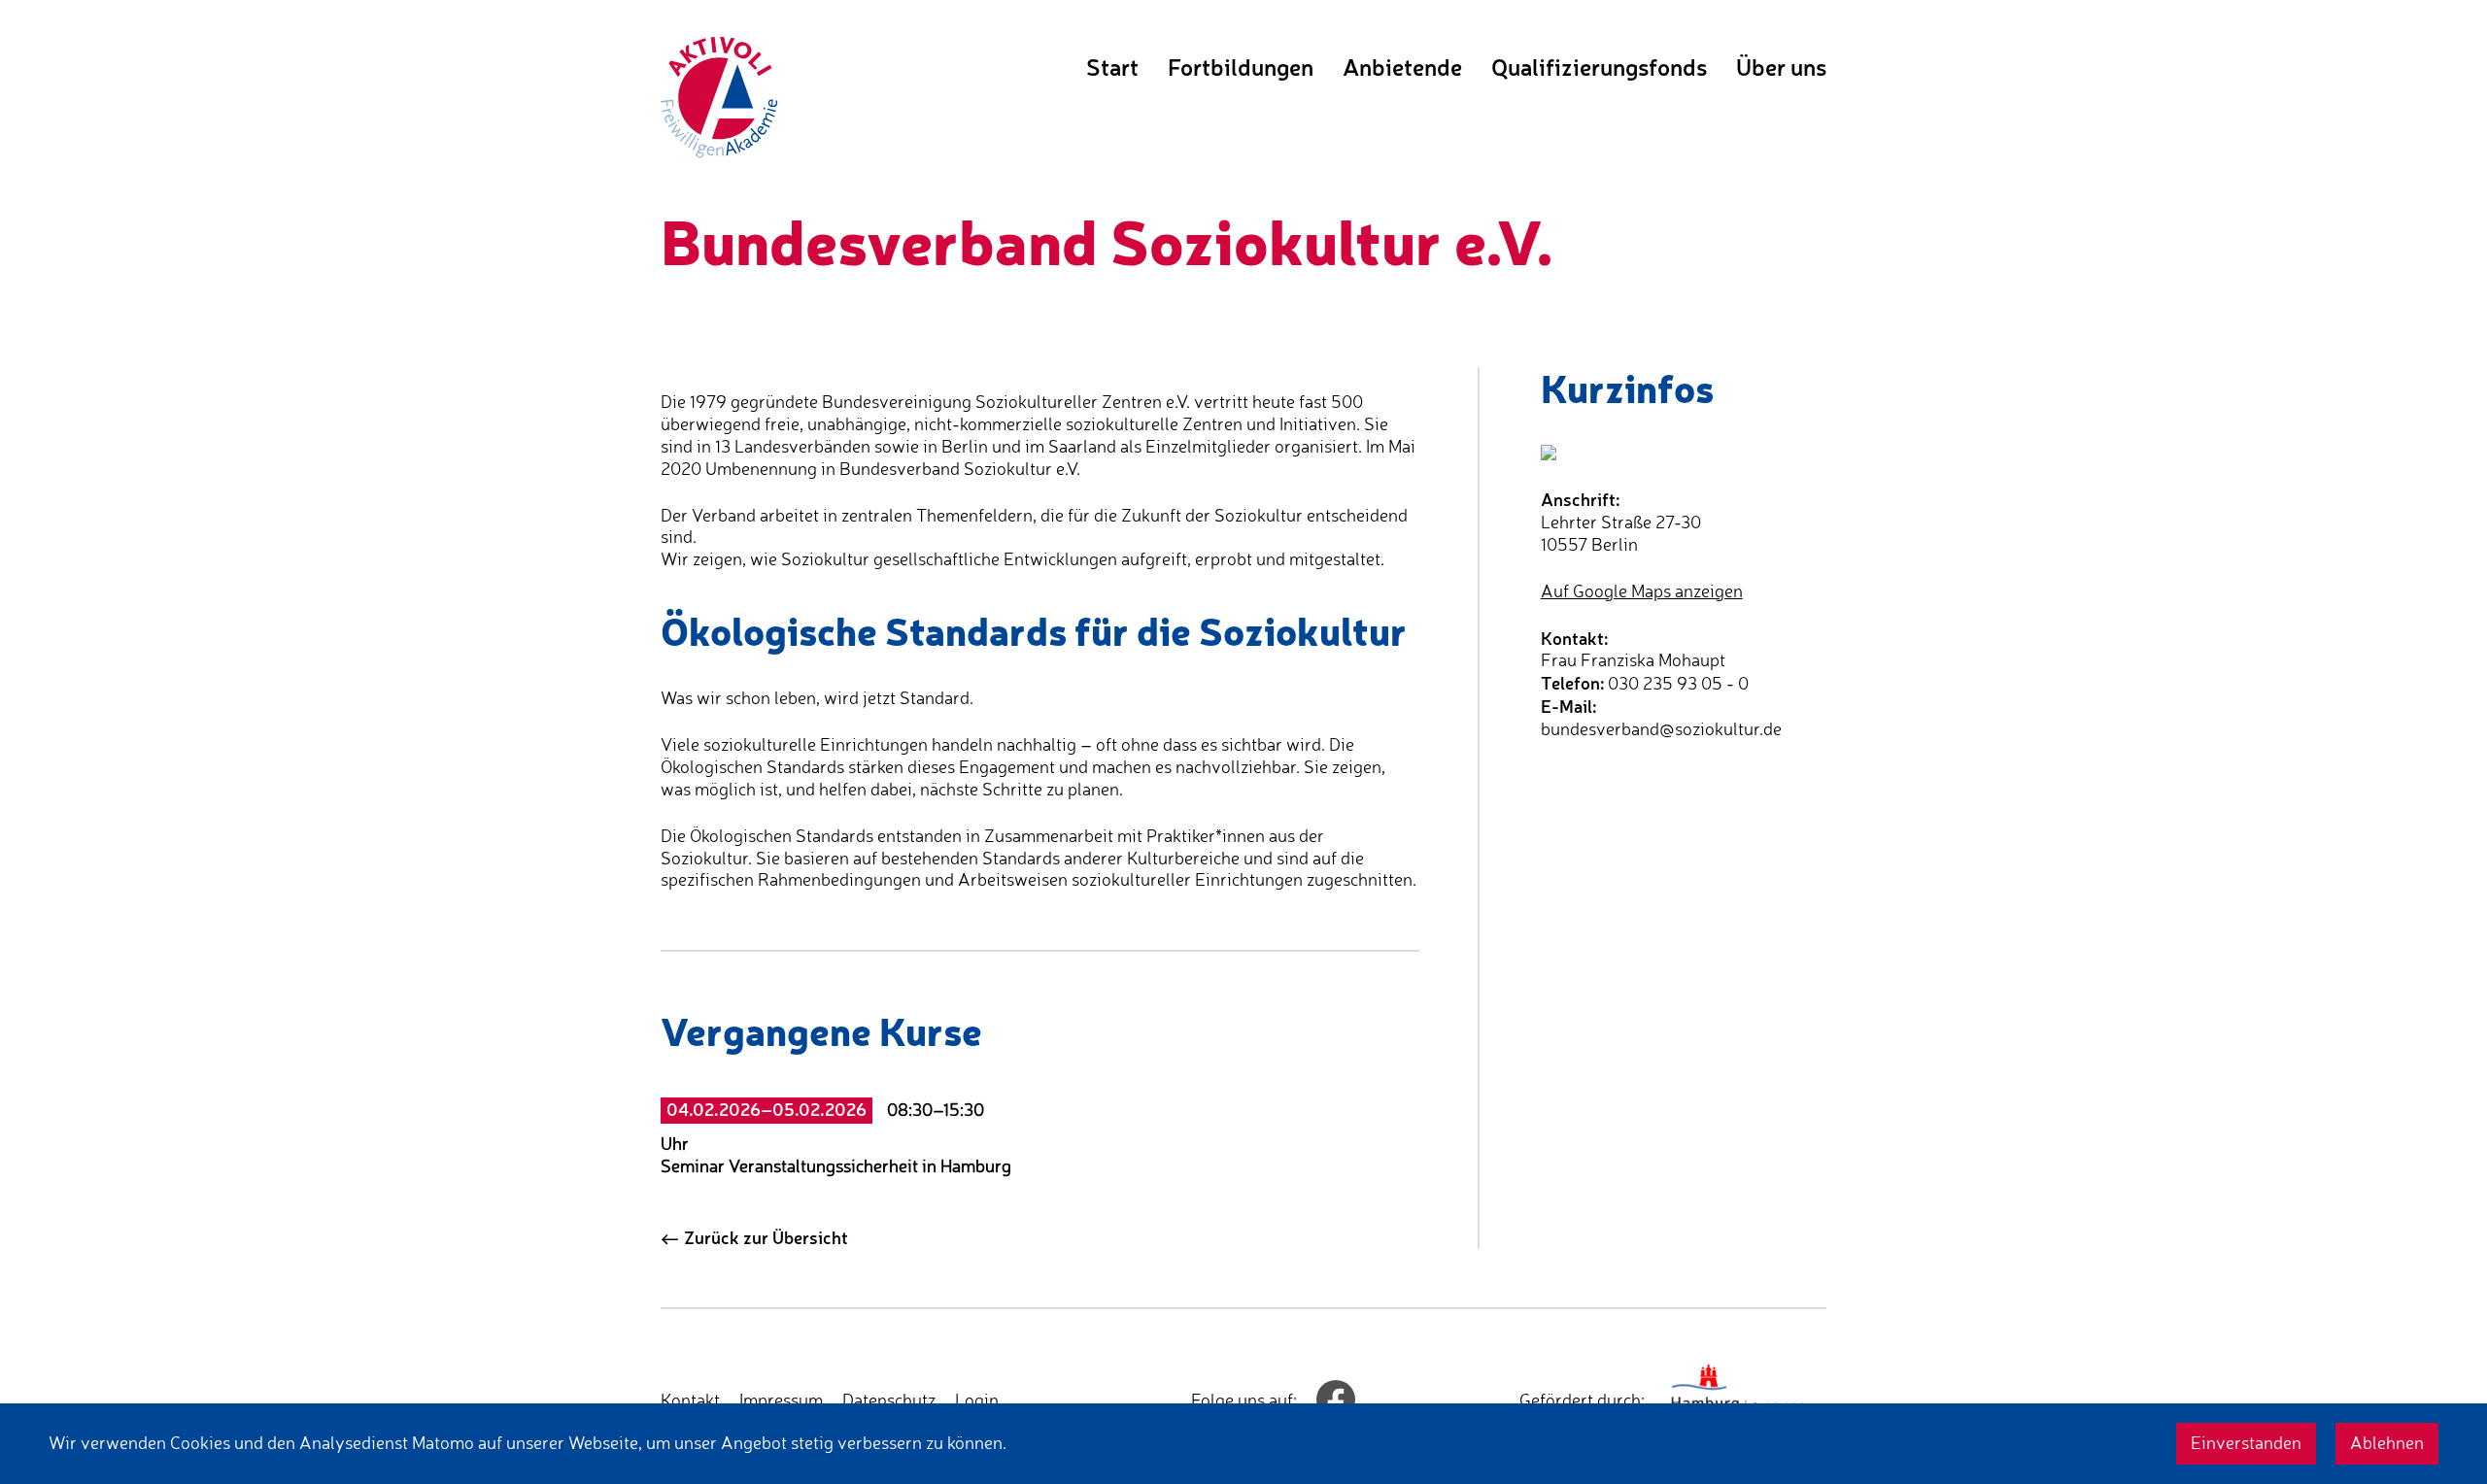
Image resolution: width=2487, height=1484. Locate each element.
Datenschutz (889, 1400)
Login (977, 1400)
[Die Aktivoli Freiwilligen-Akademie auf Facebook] (1336, 1400)
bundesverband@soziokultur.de (1661, 729)
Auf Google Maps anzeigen (1642, 591)
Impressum (781, 1400)
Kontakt (690, 1400)
